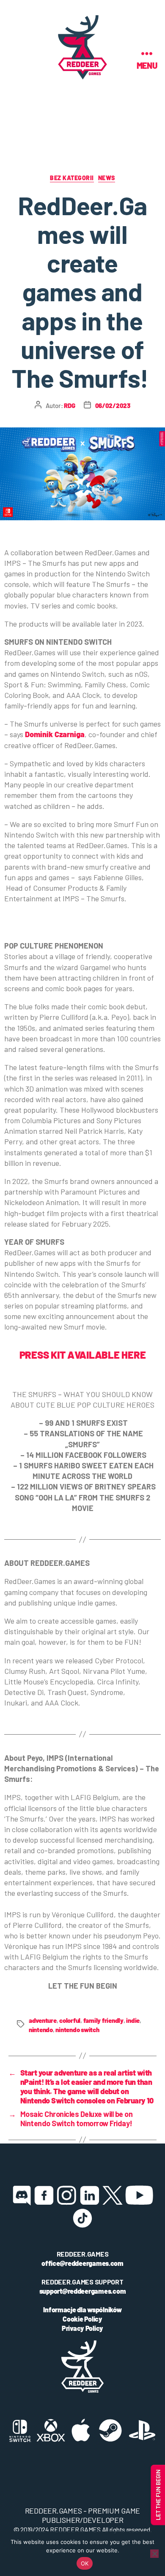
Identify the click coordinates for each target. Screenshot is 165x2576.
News (107, 178)
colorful (70, 2020)
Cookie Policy (82, 2319)
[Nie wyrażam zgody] (154, 2554)
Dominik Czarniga (55, 734)
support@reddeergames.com (83, 2291)
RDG (69, 405)
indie (133, 2020)
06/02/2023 (113, 405)
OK (85, 2563)
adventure (43, 2020)
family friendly (103, 2020)
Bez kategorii (72, 178)
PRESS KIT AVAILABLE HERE (83, 1355)
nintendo (41, 2030)
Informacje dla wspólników (82, 2310)
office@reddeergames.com (82, 2263)
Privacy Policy (82, 2328)
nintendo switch (77, 2030)
